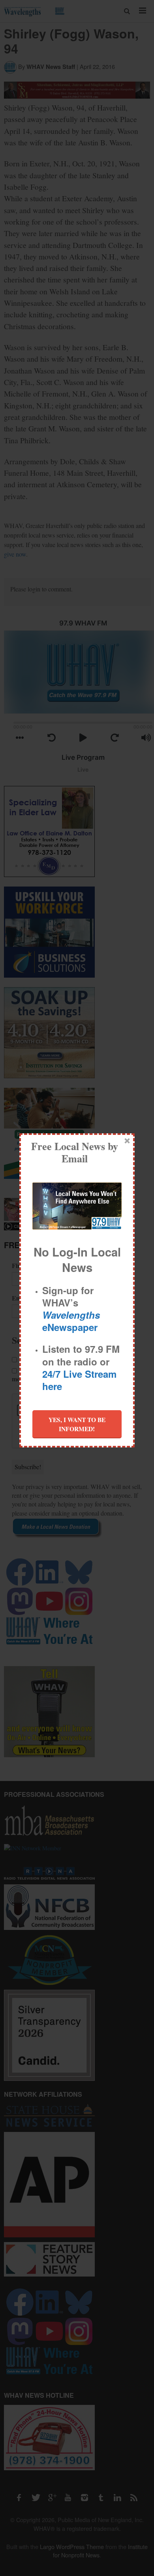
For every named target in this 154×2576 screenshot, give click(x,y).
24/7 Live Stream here (79, 1380)
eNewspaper (71, 1321)
